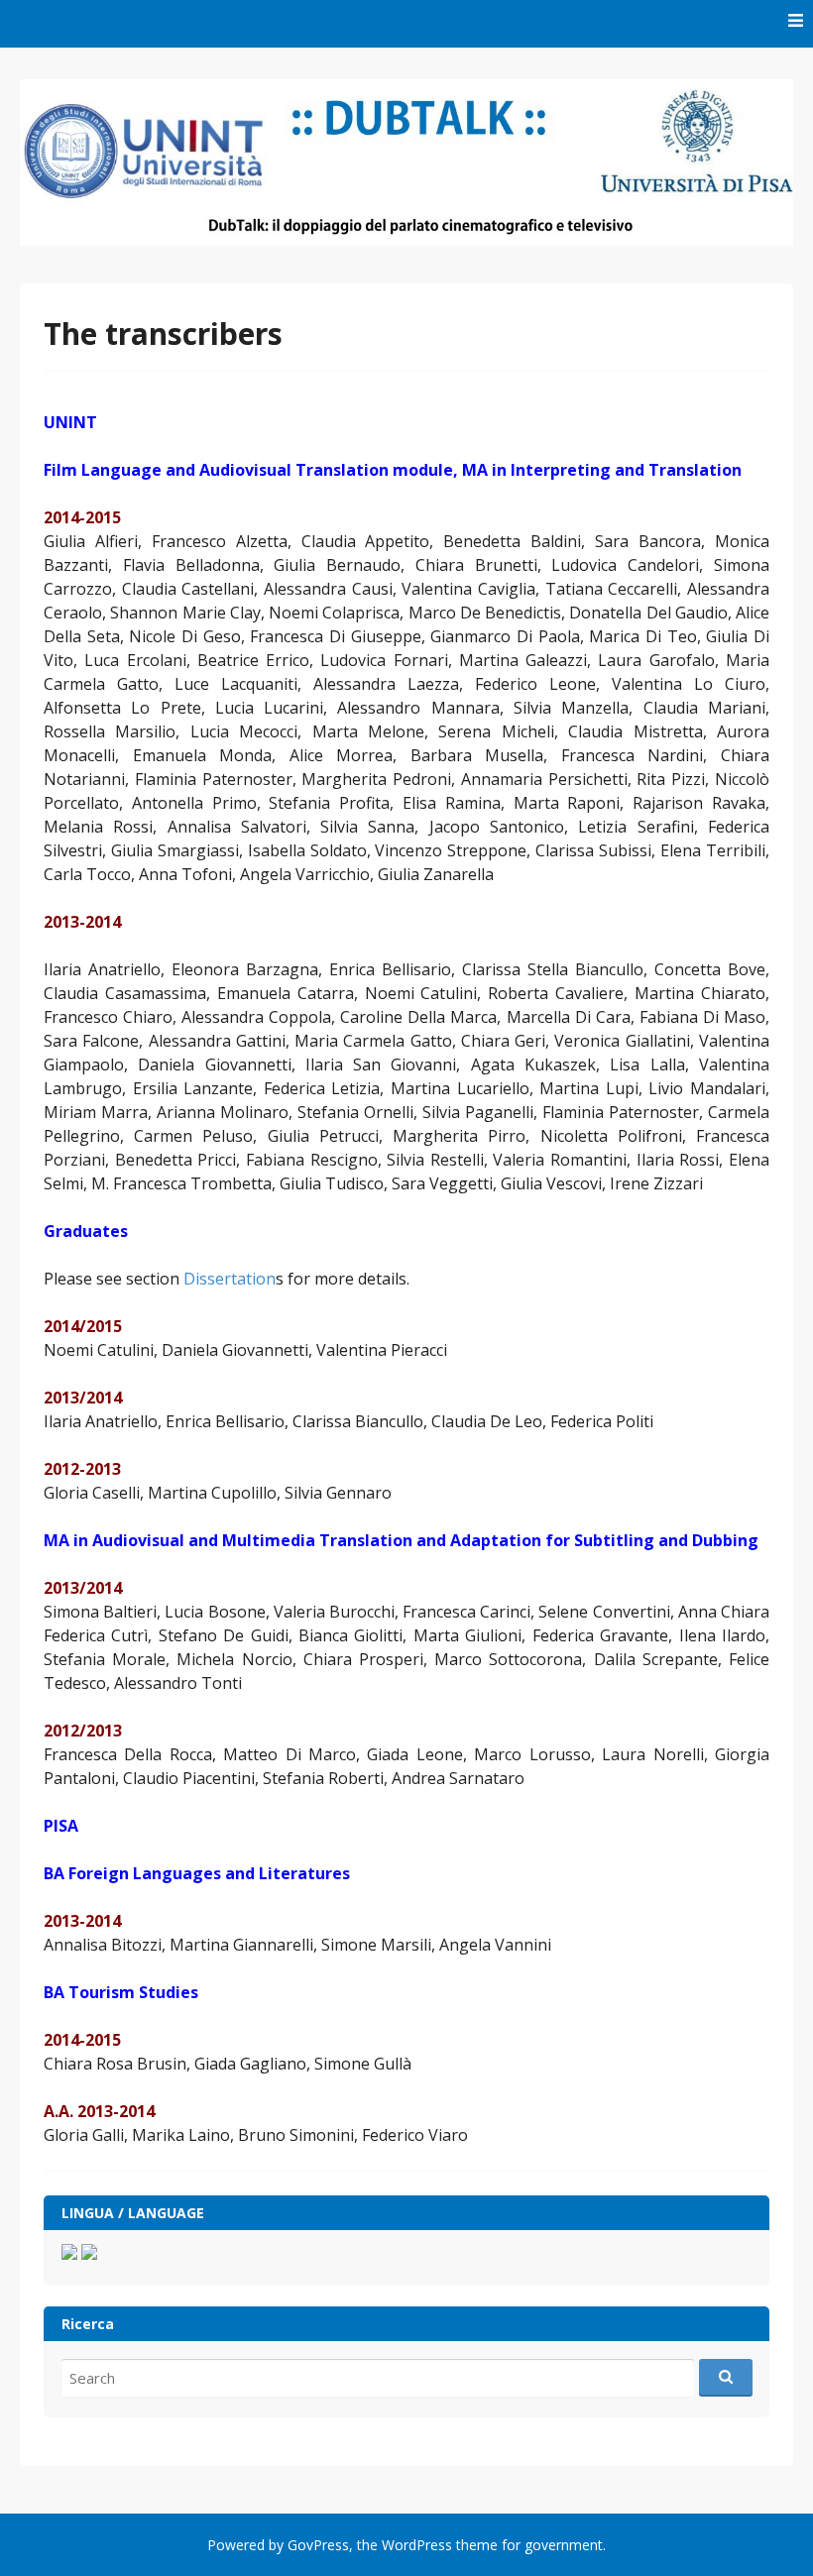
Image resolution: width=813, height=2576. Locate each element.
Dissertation (230, 1279)
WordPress (417, 2545)
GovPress (318, 2545)
